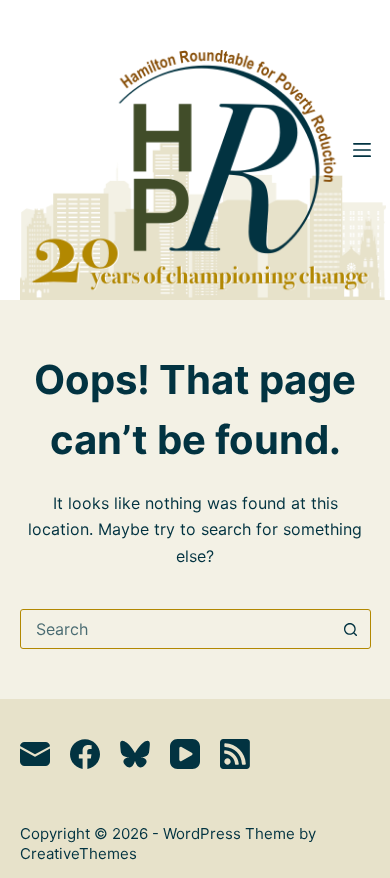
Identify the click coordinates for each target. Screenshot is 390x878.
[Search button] (351, 629)
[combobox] (176, 629)
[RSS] (235, 754)
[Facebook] (85, 754)
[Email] (35, 754)
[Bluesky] (135, 754)
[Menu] (362, 150)
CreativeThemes (78, 853)
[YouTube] (185, 754)
